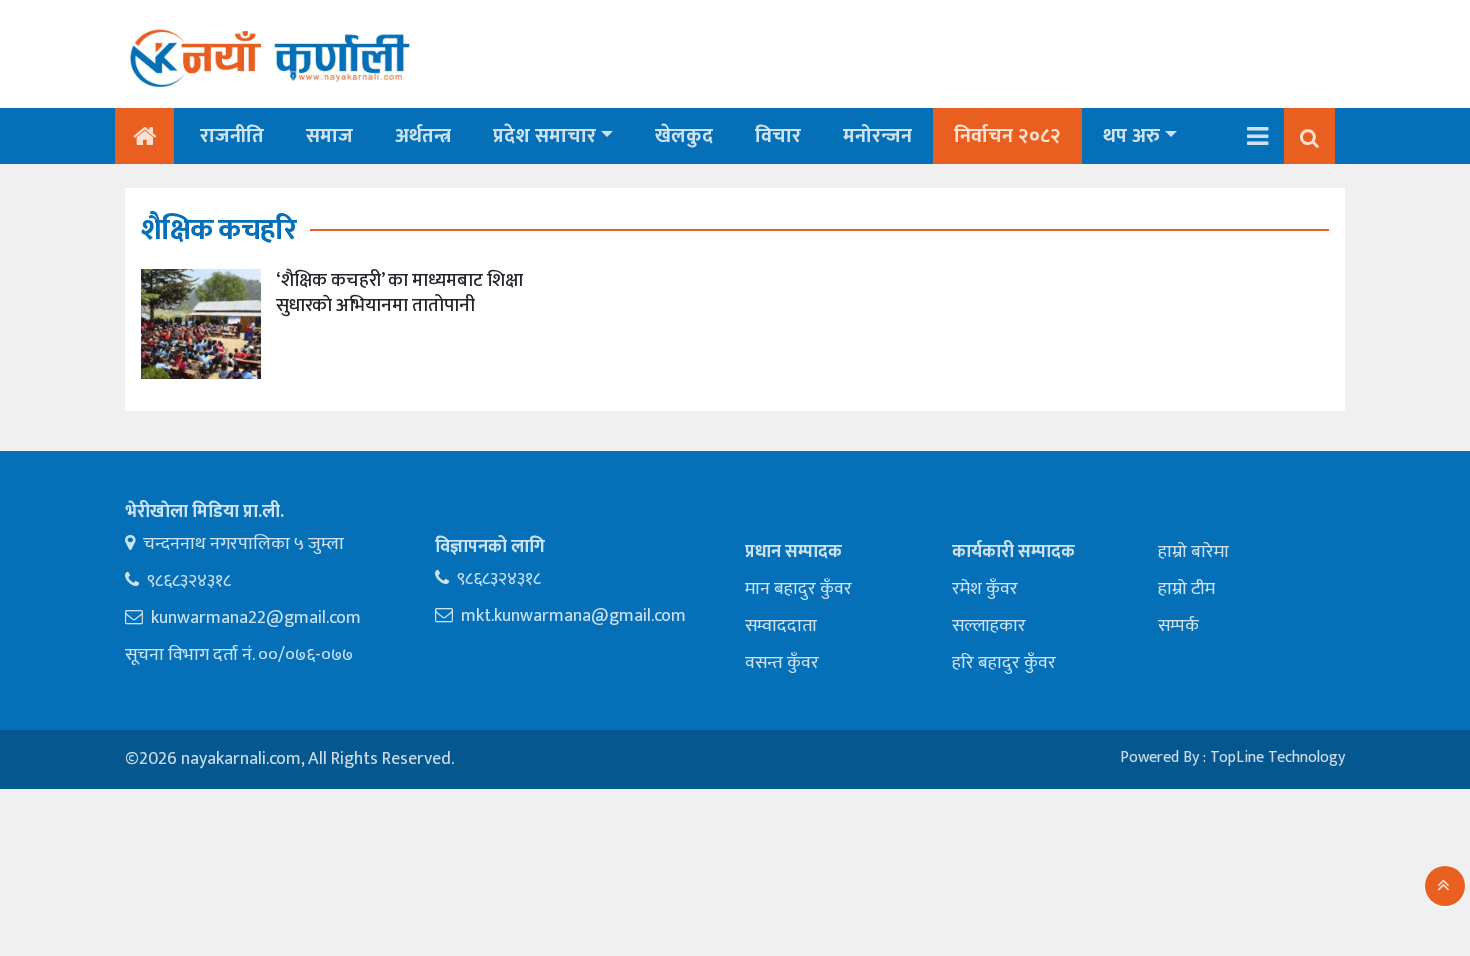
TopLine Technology (1277, 757)
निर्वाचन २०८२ (1007, 136)
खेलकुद (684, 136)
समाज (329, 136)
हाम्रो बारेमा (1193, 552)
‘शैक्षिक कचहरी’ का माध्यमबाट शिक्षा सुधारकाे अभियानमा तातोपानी (399, 293)
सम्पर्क (1178, 626)
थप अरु (1131, 136)
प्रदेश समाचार (544, 136)
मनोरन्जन (877, 136)
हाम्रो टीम (1186, 589)
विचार (778, 136)
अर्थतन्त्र (423, 136)
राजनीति (232, 136)
